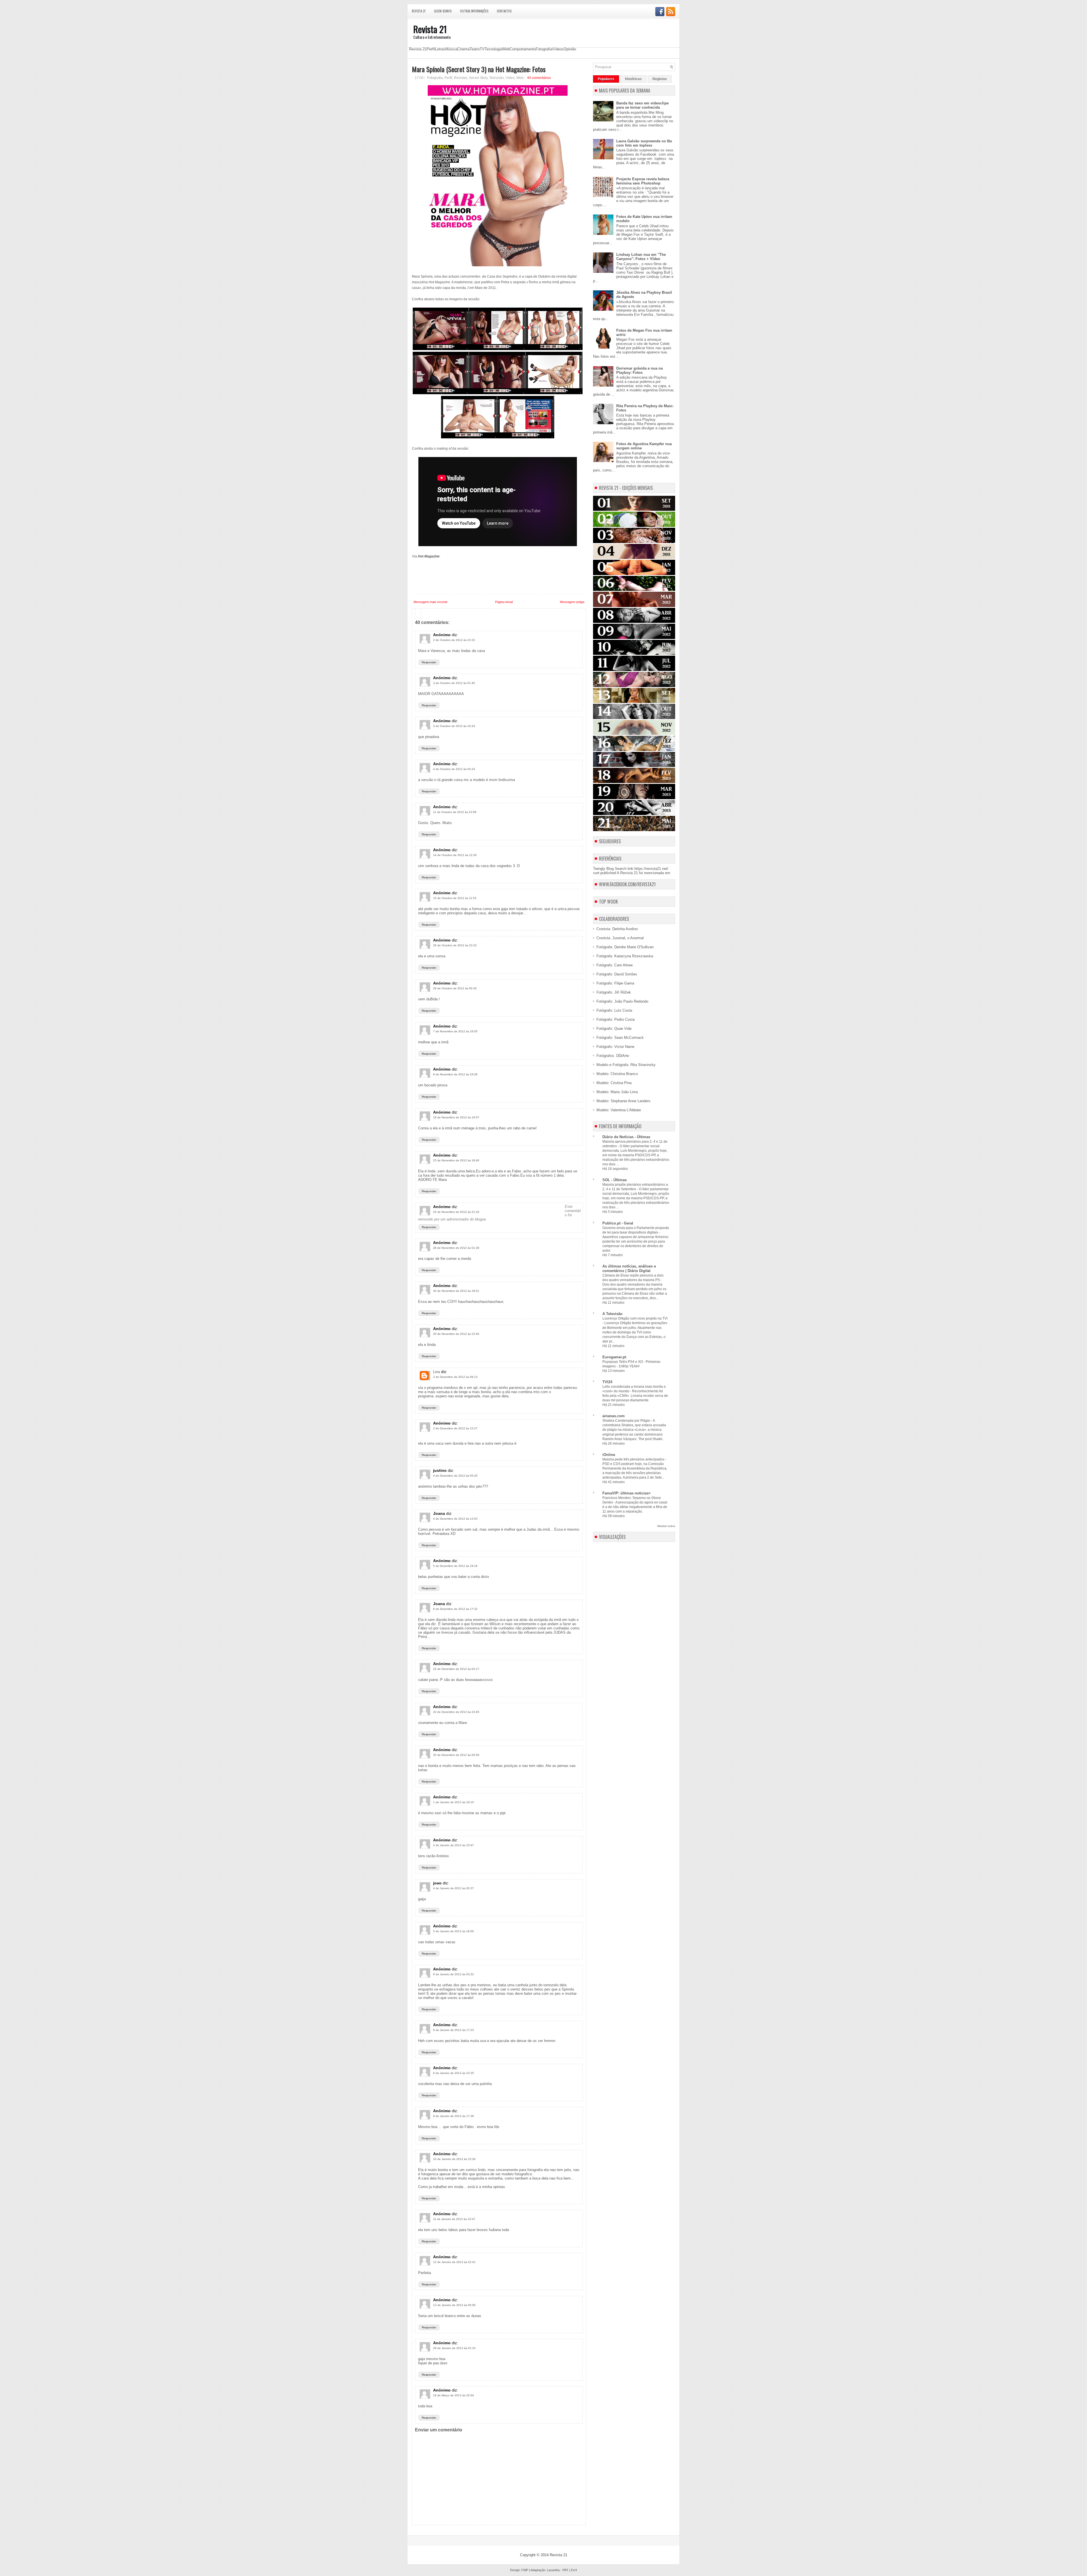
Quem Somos (443, 11)
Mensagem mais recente (431, 602)
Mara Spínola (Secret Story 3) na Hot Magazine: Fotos (479, 69)
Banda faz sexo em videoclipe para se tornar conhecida (642, 105)
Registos (660, 79)
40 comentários (539, 78)
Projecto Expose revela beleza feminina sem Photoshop (643, 181)
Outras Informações (474, 11)
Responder (429, 662)
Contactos (504, 11)
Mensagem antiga (572, 602)
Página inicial (504, 602)
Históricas (633, 79)
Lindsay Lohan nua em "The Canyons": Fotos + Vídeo (641, 257)
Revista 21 (419, 11)
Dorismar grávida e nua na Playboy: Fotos (639, 370)
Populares (606, 79)
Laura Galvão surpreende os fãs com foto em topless (644, 143)
